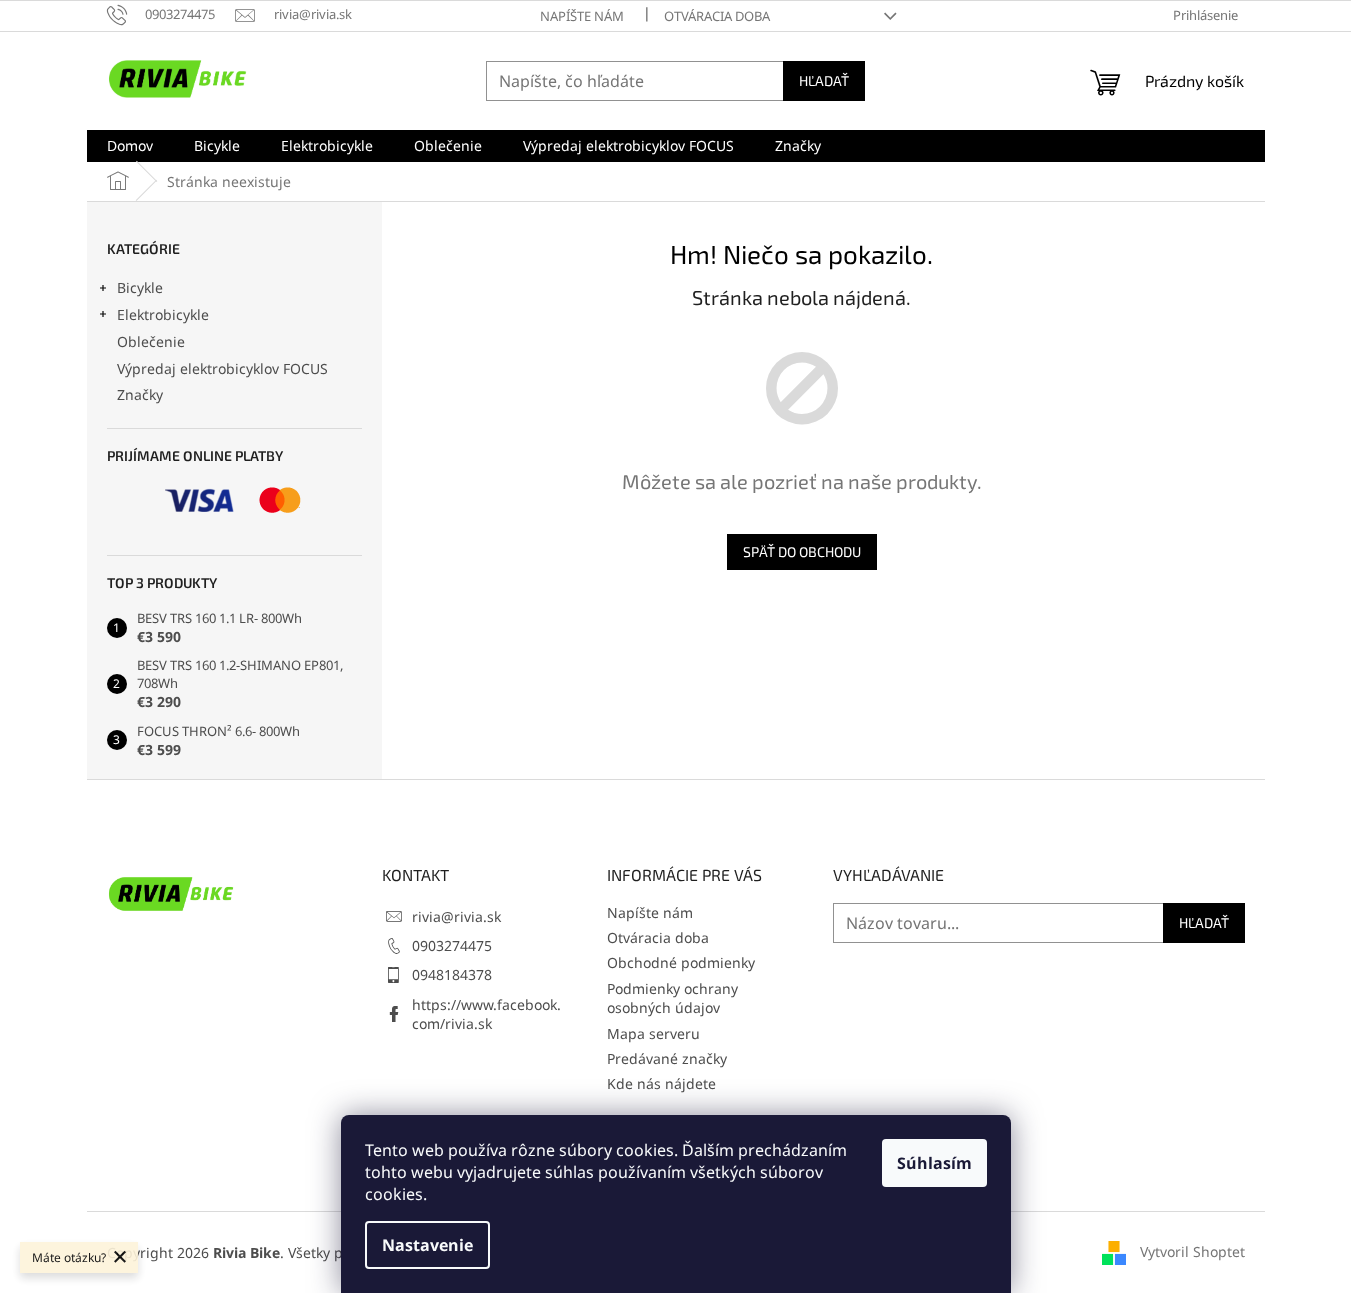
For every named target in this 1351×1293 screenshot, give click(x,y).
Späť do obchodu (802, 551)
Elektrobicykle (163, 314)
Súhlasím (934, 1163)
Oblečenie (151, 341)
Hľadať (824, 80)
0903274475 (452, 945)
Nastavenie (427, 1245)
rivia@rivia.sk (456, 916)
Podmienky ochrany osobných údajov (672, 998)
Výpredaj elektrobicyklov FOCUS (222, 368)
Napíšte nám (582, 16)
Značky (140, 394)
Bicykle (140, 287)
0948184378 (452, 974)
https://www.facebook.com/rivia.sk (486, 1014)
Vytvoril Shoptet (1192, 1250)
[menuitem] (130, 146)
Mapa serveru (653, 1033)
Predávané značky (667, 1058)
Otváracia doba (717, 16)
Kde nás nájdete (661, 1083)
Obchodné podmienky (681, 962)
